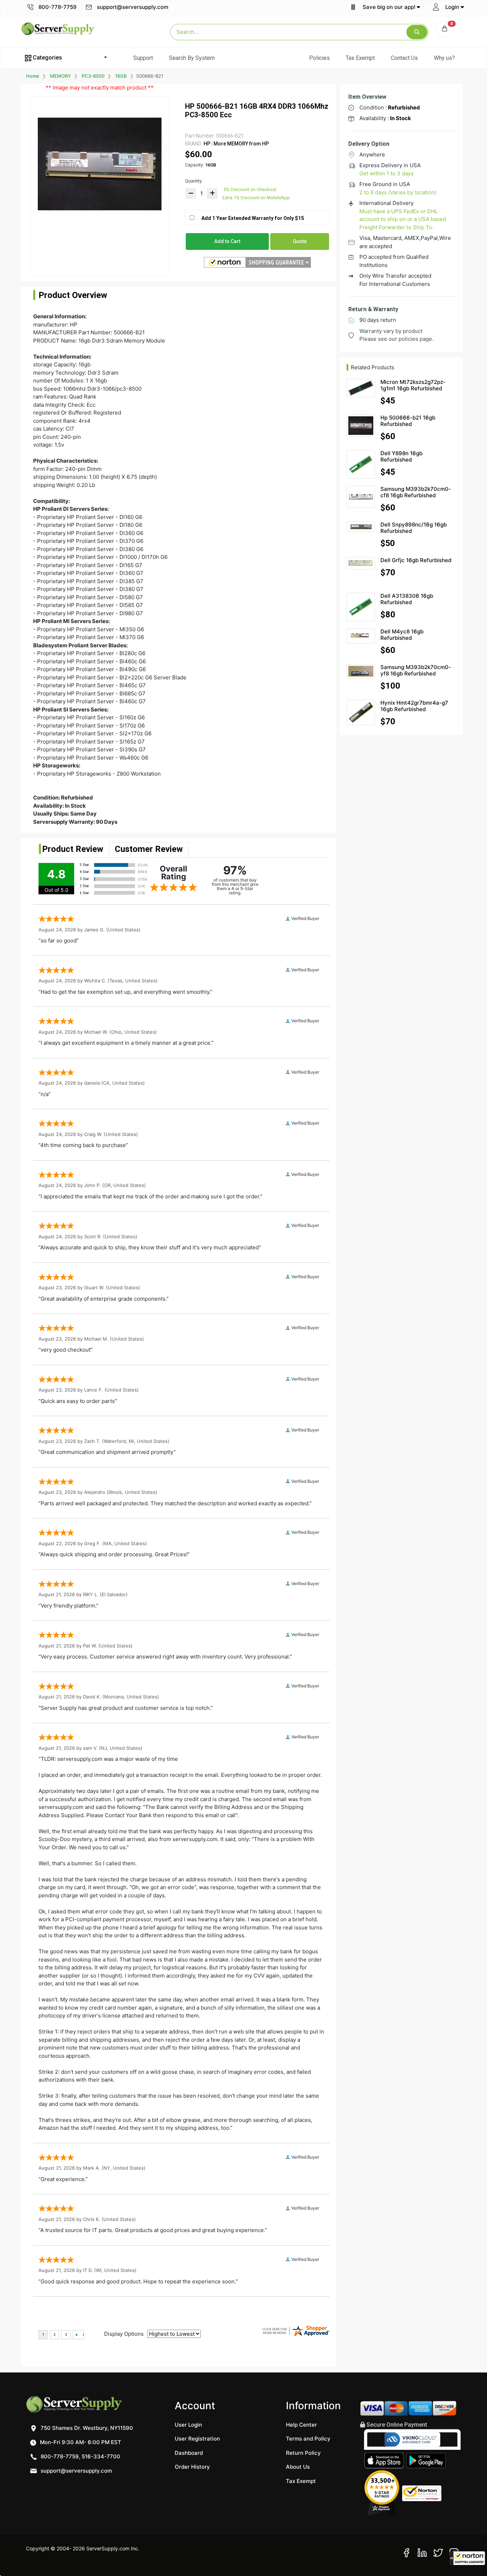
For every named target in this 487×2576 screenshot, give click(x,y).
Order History (192, 2467)
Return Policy (303, 2453)
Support (143, 58)
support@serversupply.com (133, 7)
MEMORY (60, 76)
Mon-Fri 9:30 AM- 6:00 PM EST (80, 2442)
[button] (467, 2558)
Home (33, 76)
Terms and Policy (308, 2439)
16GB (121, 76)
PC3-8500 (93, 76)
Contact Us (404, 58)
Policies (319, 58)
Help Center (301, 2425)
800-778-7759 (57, 7)
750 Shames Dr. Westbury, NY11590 (86, 2428)
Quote (300, 241)
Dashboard (189, 2453)
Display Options (124, 2334)
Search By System (192, 58)
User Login (188, 2425)
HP (207, 144)
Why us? (444, 58)
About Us (298, 2467)
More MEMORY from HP (241, 144)
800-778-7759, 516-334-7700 (80, 2456)
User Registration (197, 2439)
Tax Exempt (360, 58)
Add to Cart (227, 241)
